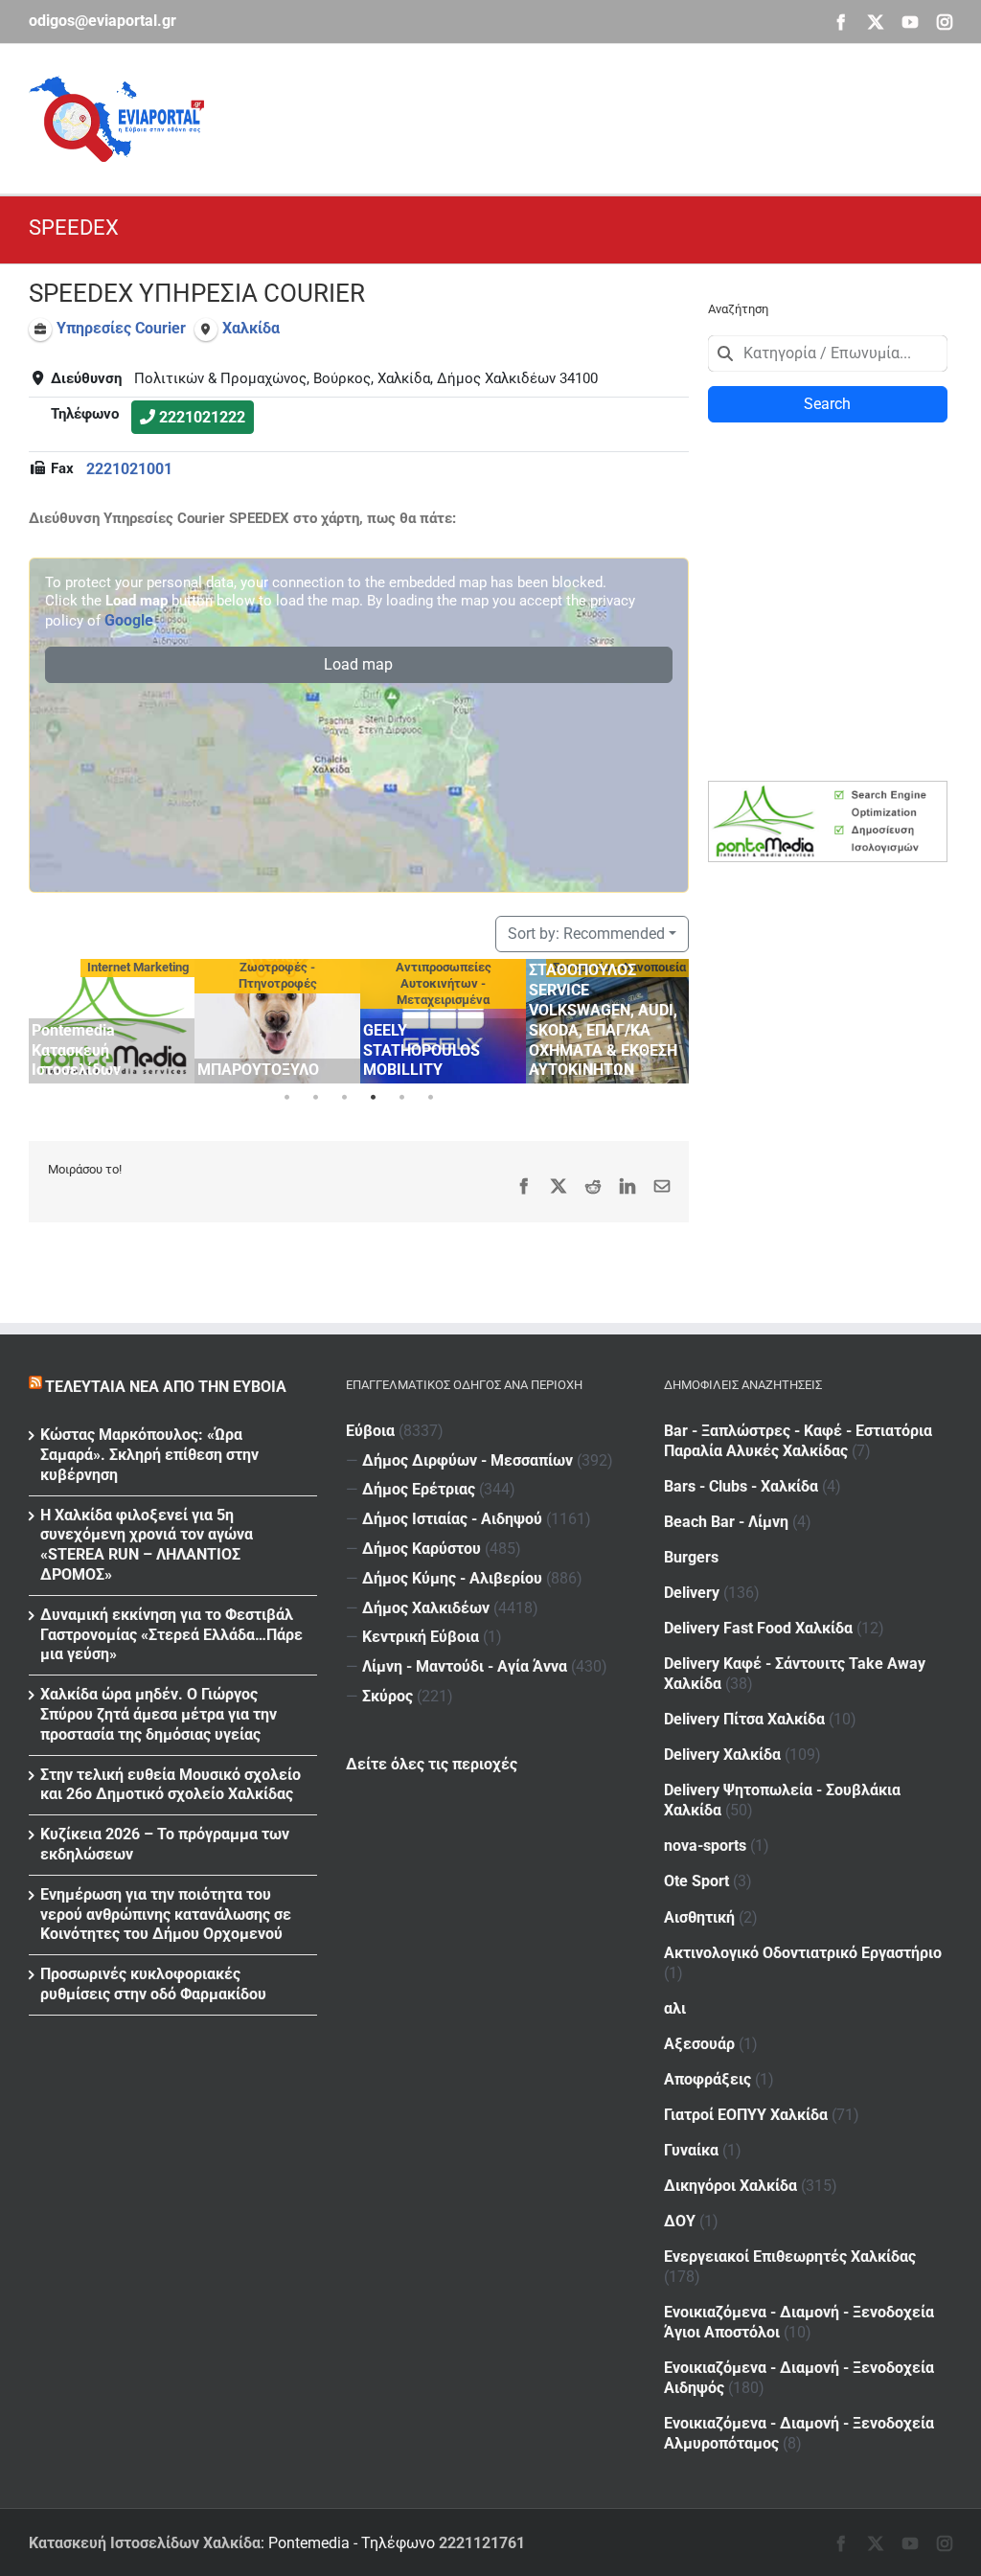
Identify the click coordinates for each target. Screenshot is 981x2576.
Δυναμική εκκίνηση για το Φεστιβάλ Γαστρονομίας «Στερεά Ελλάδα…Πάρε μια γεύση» (171, 1635)
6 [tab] (430, 1098)
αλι (675, 2008)
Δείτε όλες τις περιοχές (432, 1764)
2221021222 (202, 417)
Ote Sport (696, 1881)
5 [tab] (401, 1098)
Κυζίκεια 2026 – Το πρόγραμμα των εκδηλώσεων (165, 1844)
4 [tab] (373, 1098)
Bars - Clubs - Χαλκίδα (741, 1486)
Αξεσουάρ (699, 2044)
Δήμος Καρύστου (422, 1549)
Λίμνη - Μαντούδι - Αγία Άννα (465, 1666)
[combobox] (828, 353)
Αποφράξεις (707, 2079)
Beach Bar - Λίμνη (726, 1522)
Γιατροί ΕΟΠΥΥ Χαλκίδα (746, 2115)
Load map (358, 664)
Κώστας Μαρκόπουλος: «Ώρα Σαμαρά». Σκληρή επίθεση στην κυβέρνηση (149, 1455)
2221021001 (129, 469)
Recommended (586, 934)
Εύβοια (370, 1431)
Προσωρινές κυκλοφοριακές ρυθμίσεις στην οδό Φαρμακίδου (153, 1984)
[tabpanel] (112, 1021)
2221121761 (482, 2543)
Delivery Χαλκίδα (722, 1755)
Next (670, 1018)
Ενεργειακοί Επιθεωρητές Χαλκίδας (790, 2257)
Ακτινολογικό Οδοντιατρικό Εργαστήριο (803, 1953)
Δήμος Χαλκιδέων (426, 1608)
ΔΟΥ (680, 2221)
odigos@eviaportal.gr (103, 21)
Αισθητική (699, 1917)
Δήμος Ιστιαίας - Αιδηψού (452, 1519)
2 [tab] (315, 1098)
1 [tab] (286, 1098)
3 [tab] (344, 1098)
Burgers (691, 1557)
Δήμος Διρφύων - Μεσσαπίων (468, 1460)
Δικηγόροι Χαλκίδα (730, 2186)
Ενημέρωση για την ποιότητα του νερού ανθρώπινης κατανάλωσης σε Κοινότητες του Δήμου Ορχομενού (166, 1915)
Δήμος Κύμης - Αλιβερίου (452, 1578)
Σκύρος (388, 1696)
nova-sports (705, 1846)
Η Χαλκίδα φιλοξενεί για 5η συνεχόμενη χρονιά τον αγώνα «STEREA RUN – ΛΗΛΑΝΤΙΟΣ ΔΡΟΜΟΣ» (147, 1545)
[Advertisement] (604, 116)
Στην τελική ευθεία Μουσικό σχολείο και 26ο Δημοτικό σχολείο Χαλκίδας (171, 1785)
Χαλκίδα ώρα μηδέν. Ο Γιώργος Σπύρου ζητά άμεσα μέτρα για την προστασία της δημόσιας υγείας (159, 1714)
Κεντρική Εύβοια (421, 1637)
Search (827, 404)
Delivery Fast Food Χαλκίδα (758, 1628)
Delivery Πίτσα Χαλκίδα (744, 1719)
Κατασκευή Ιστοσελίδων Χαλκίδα (145, 2543)
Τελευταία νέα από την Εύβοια (166, 1387)
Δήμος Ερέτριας (419, 1489)
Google (129, 620)
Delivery (692, 1593)
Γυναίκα (691, 2150)
